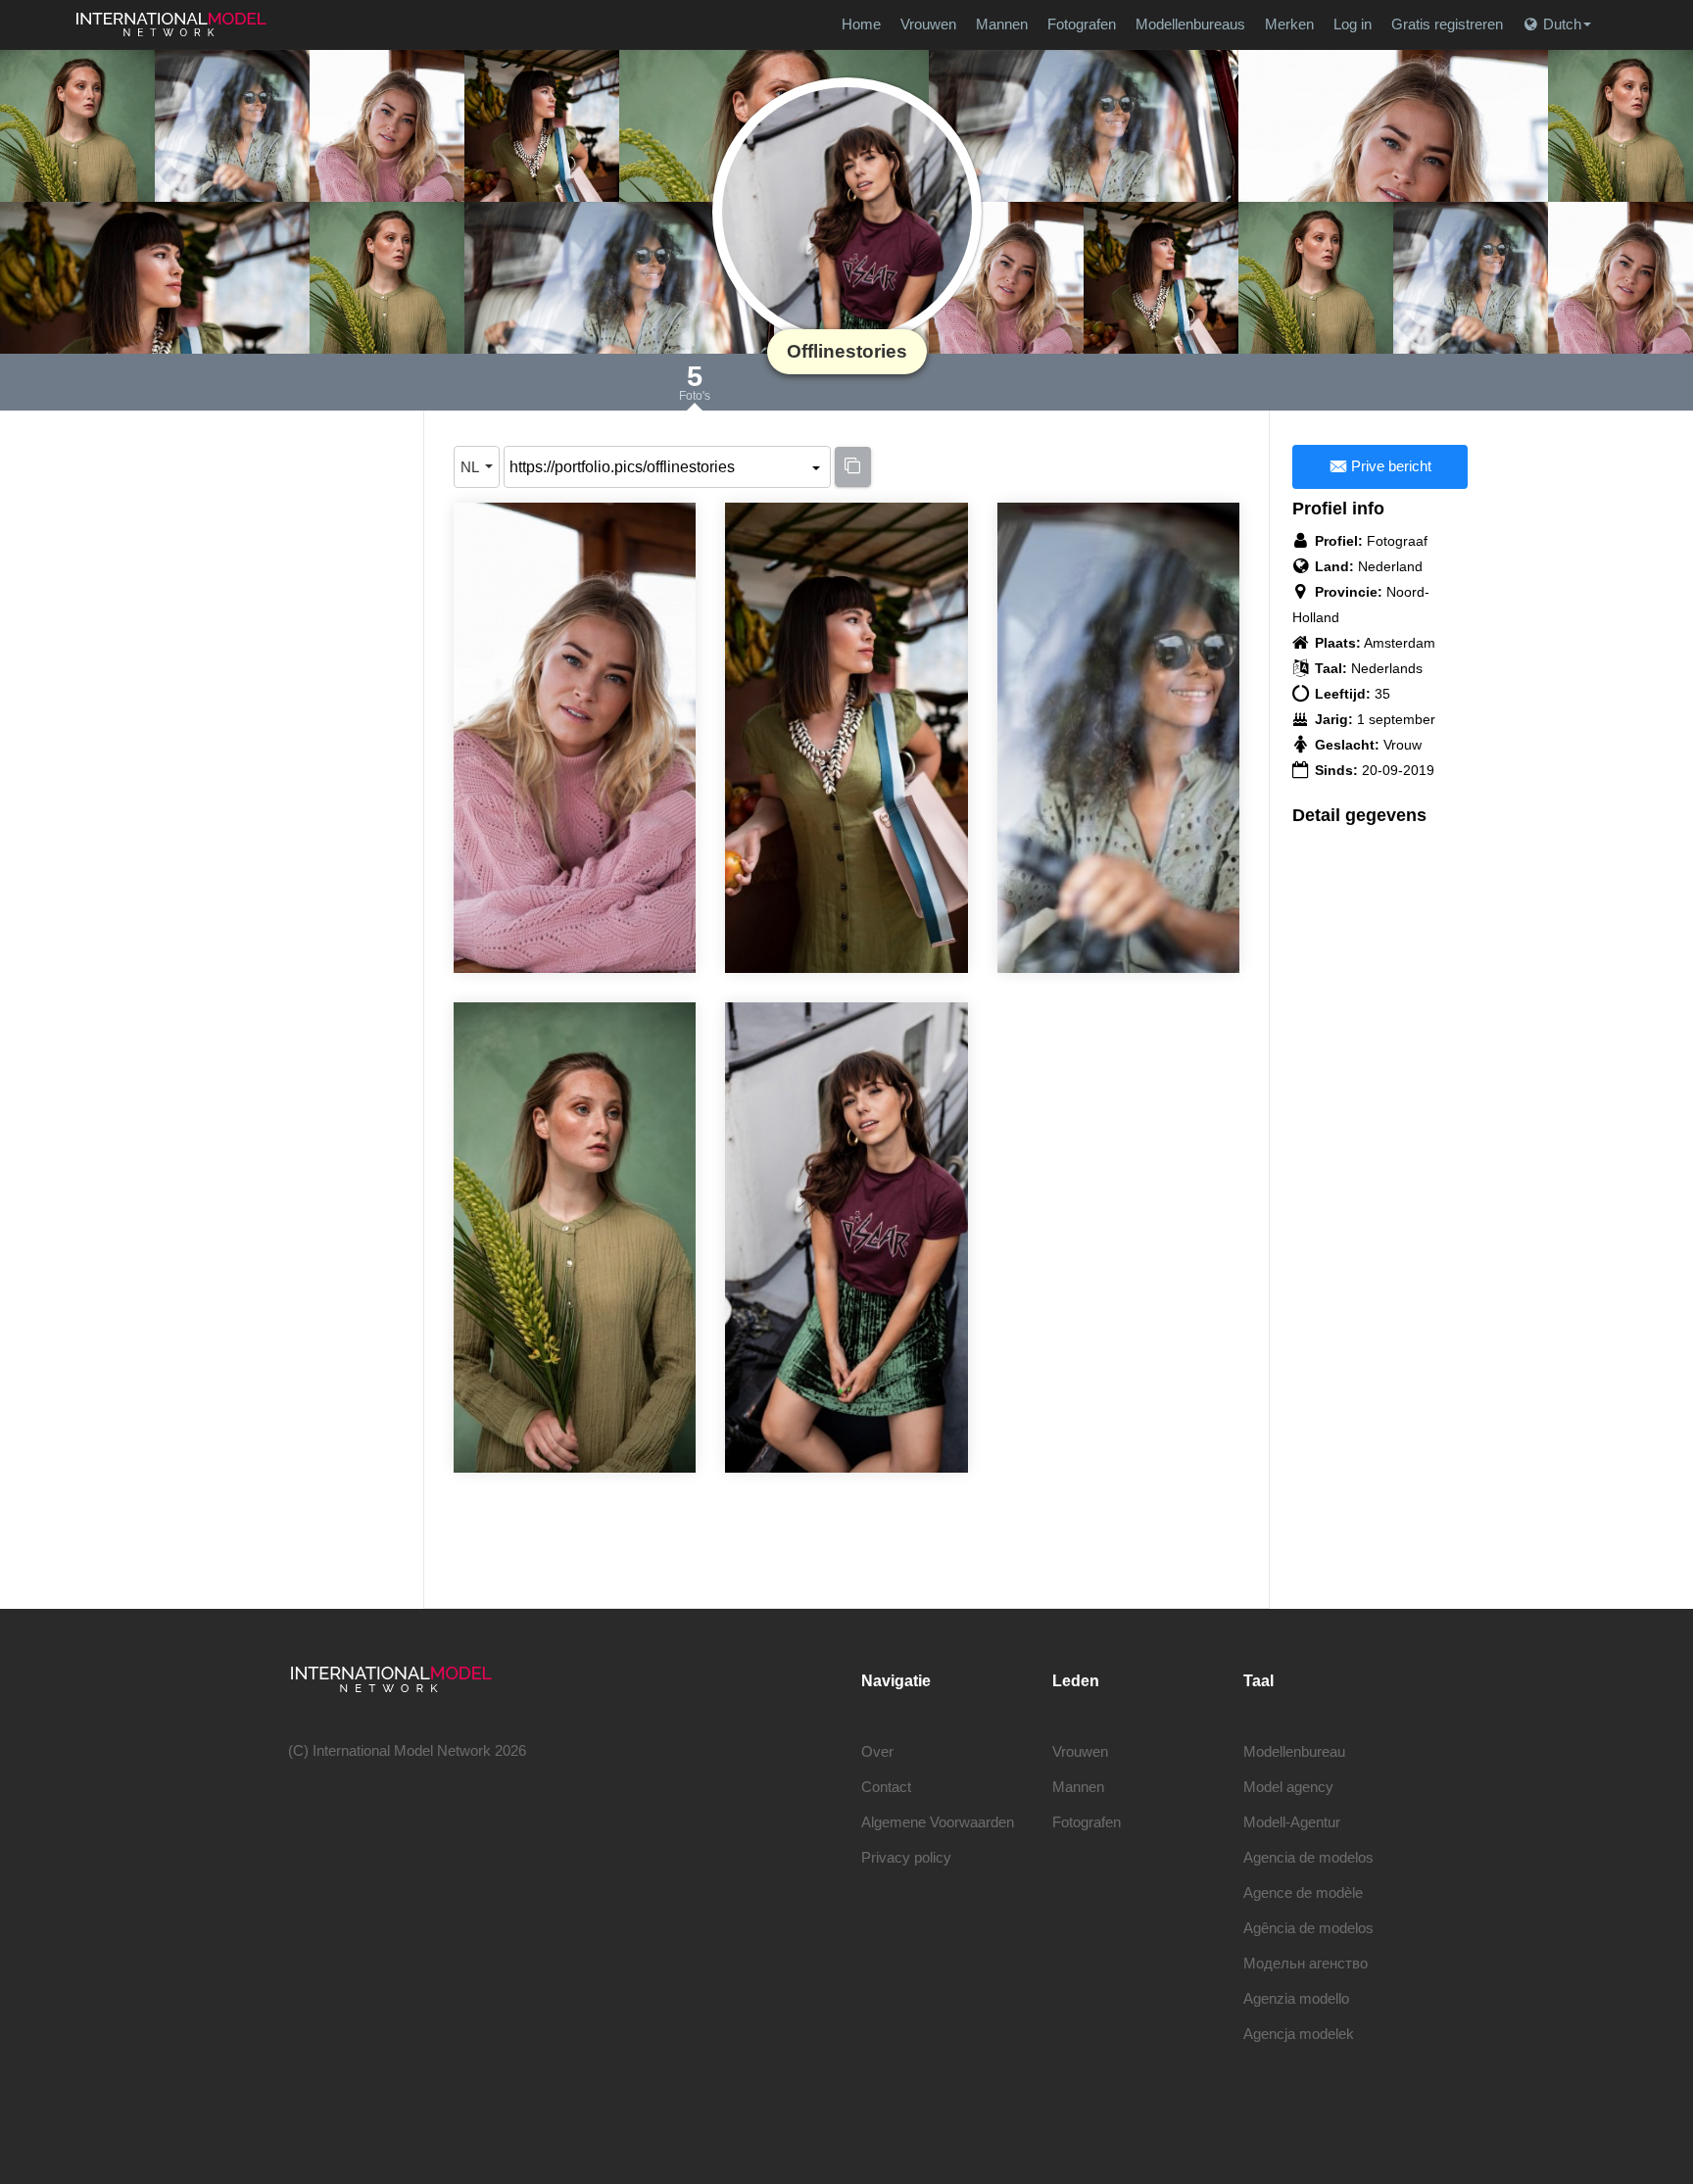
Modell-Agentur (1292, 1822)
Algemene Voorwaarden (938, 1822)
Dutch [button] (1562, 24)
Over (877, 1751)
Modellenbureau (1294, 1751)
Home (861, 24)
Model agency (1288, 1787)
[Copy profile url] (853, 466)
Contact (886, 1787)
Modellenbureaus (1190, 24)
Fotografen (1082, 24)
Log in (1353, 24)
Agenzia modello (1296, 1998)
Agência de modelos (1308, 1928)
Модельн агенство (1306, 1963)
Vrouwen (928, 24)
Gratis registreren (1447, 24)
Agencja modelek (1299, 2034)
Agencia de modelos (1308, 1857)
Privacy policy (906, 1857)
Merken (1289, 24)
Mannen (1002, 24)
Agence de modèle (1303, 1893)
